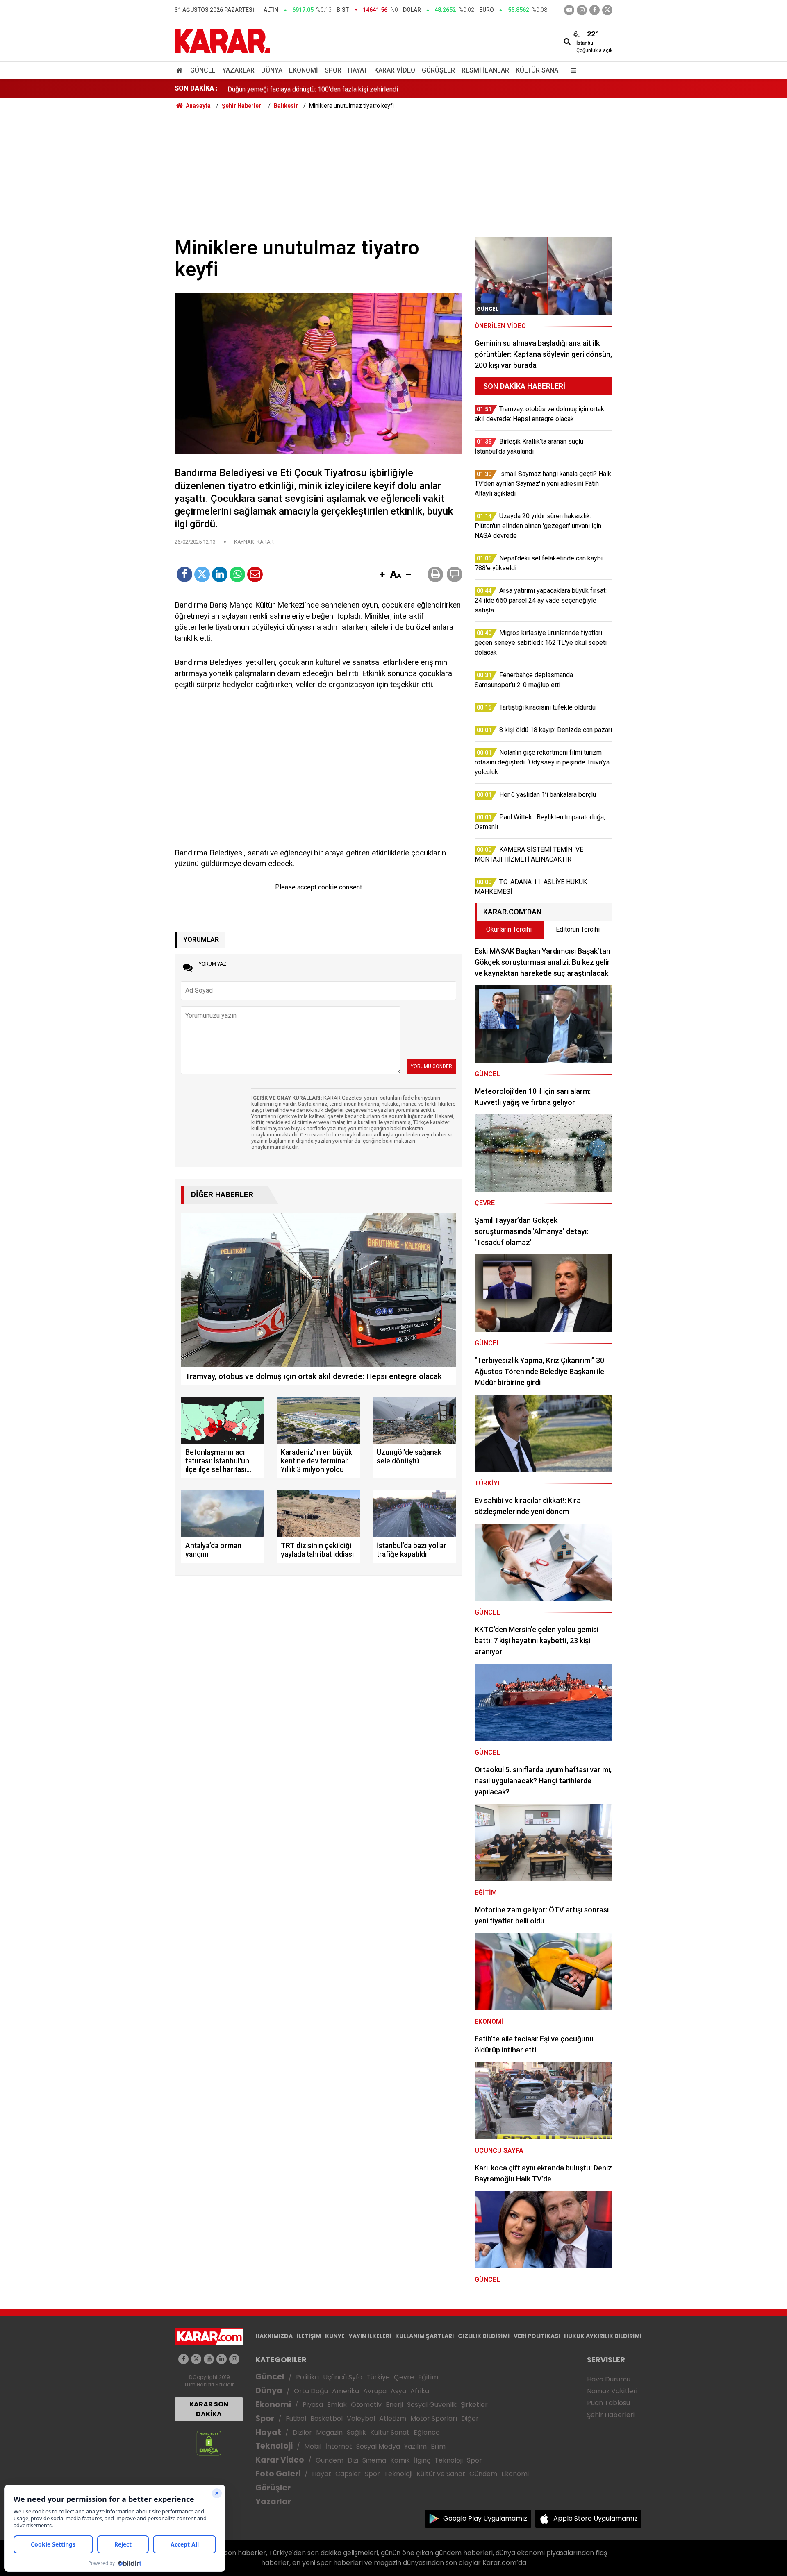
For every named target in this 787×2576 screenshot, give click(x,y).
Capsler (348, 2474)
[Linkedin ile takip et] (222, 2359)
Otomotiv (366, 2405)
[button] (382, 575)
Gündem (330, 2460)
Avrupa (375, 2391)
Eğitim (428, 2377)
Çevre (404, 2377)
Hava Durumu (609, 2379)
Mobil (313, 2446)
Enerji (394, 2405)
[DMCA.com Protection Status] (209, 2443)
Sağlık (356, 2432)
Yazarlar (238, 70)
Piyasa (313, 2405)
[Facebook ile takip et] (595, 10)
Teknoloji (274, 2446)
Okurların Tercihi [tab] (509, 929)
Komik (400, 2460)
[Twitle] (202, 574)
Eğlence (427, 2432)
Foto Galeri (278, 2474)
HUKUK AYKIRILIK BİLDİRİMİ (603, 2336)
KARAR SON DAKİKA (209, 2409)
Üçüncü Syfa (343, 2377)
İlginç (422, 2460)
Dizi (353, 2460)
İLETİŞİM (309, 2336)
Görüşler (438, 70)
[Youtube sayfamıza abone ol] (209, 2359)
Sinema (374, 2460)
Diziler (302, 2432)
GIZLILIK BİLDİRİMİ (484, 2336)
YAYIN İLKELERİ (370, 2336)
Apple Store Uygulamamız (595, 2518)
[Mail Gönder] (255, 574)
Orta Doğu (311, 2391)
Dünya (272, 70)
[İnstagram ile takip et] (582, 10)
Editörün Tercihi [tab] (578, 929)
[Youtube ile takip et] (569, 10)
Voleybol (361, 2418)
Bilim (438, 2446)
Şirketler (474, 2405)
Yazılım (415, 2446)
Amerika (346, 2391)
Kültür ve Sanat (441, 2474)
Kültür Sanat (539, 70)
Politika (307, 2377)
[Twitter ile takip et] (607, 10)
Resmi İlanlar (485, 70)
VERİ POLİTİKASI (537, 2336)
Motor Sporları (434, 2418)
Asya (398, 2391)
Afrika (420, 2391)
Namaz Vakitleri (612, 2391)
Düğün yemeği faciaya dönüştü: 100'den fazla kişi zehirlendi (313, 88)
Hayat (358, 70)
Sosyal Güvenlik (432, 2405)
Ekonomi (304, 70)
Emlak (337, 2405)
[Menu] (571, 70)
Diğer (470, 2418)
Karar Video (395, 70)
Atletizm (393, 2418)
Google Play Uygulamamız (485, 2518)
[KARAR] (222, 40)
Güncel (203, 70)
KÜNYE (335, 2336)
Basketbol (326, 2418)
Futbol (296, 2418)
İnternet (339, 2446)
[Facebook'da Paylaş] (184, 574)
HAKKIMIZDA (274, 2336)
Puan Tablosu (608, 2403)
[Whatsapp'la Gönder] (237, 574)
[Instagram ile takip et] (234, 2359)
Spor (333, 70)
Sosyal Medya (378, 2446)
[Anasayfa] (181, 70)
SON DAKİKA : (196, 88)
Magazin (329, 2432)
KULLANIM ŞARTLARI (424, 2336)
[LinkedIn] (220, 574)
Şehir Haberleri (611, 2415)
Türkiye (378, 2377)
